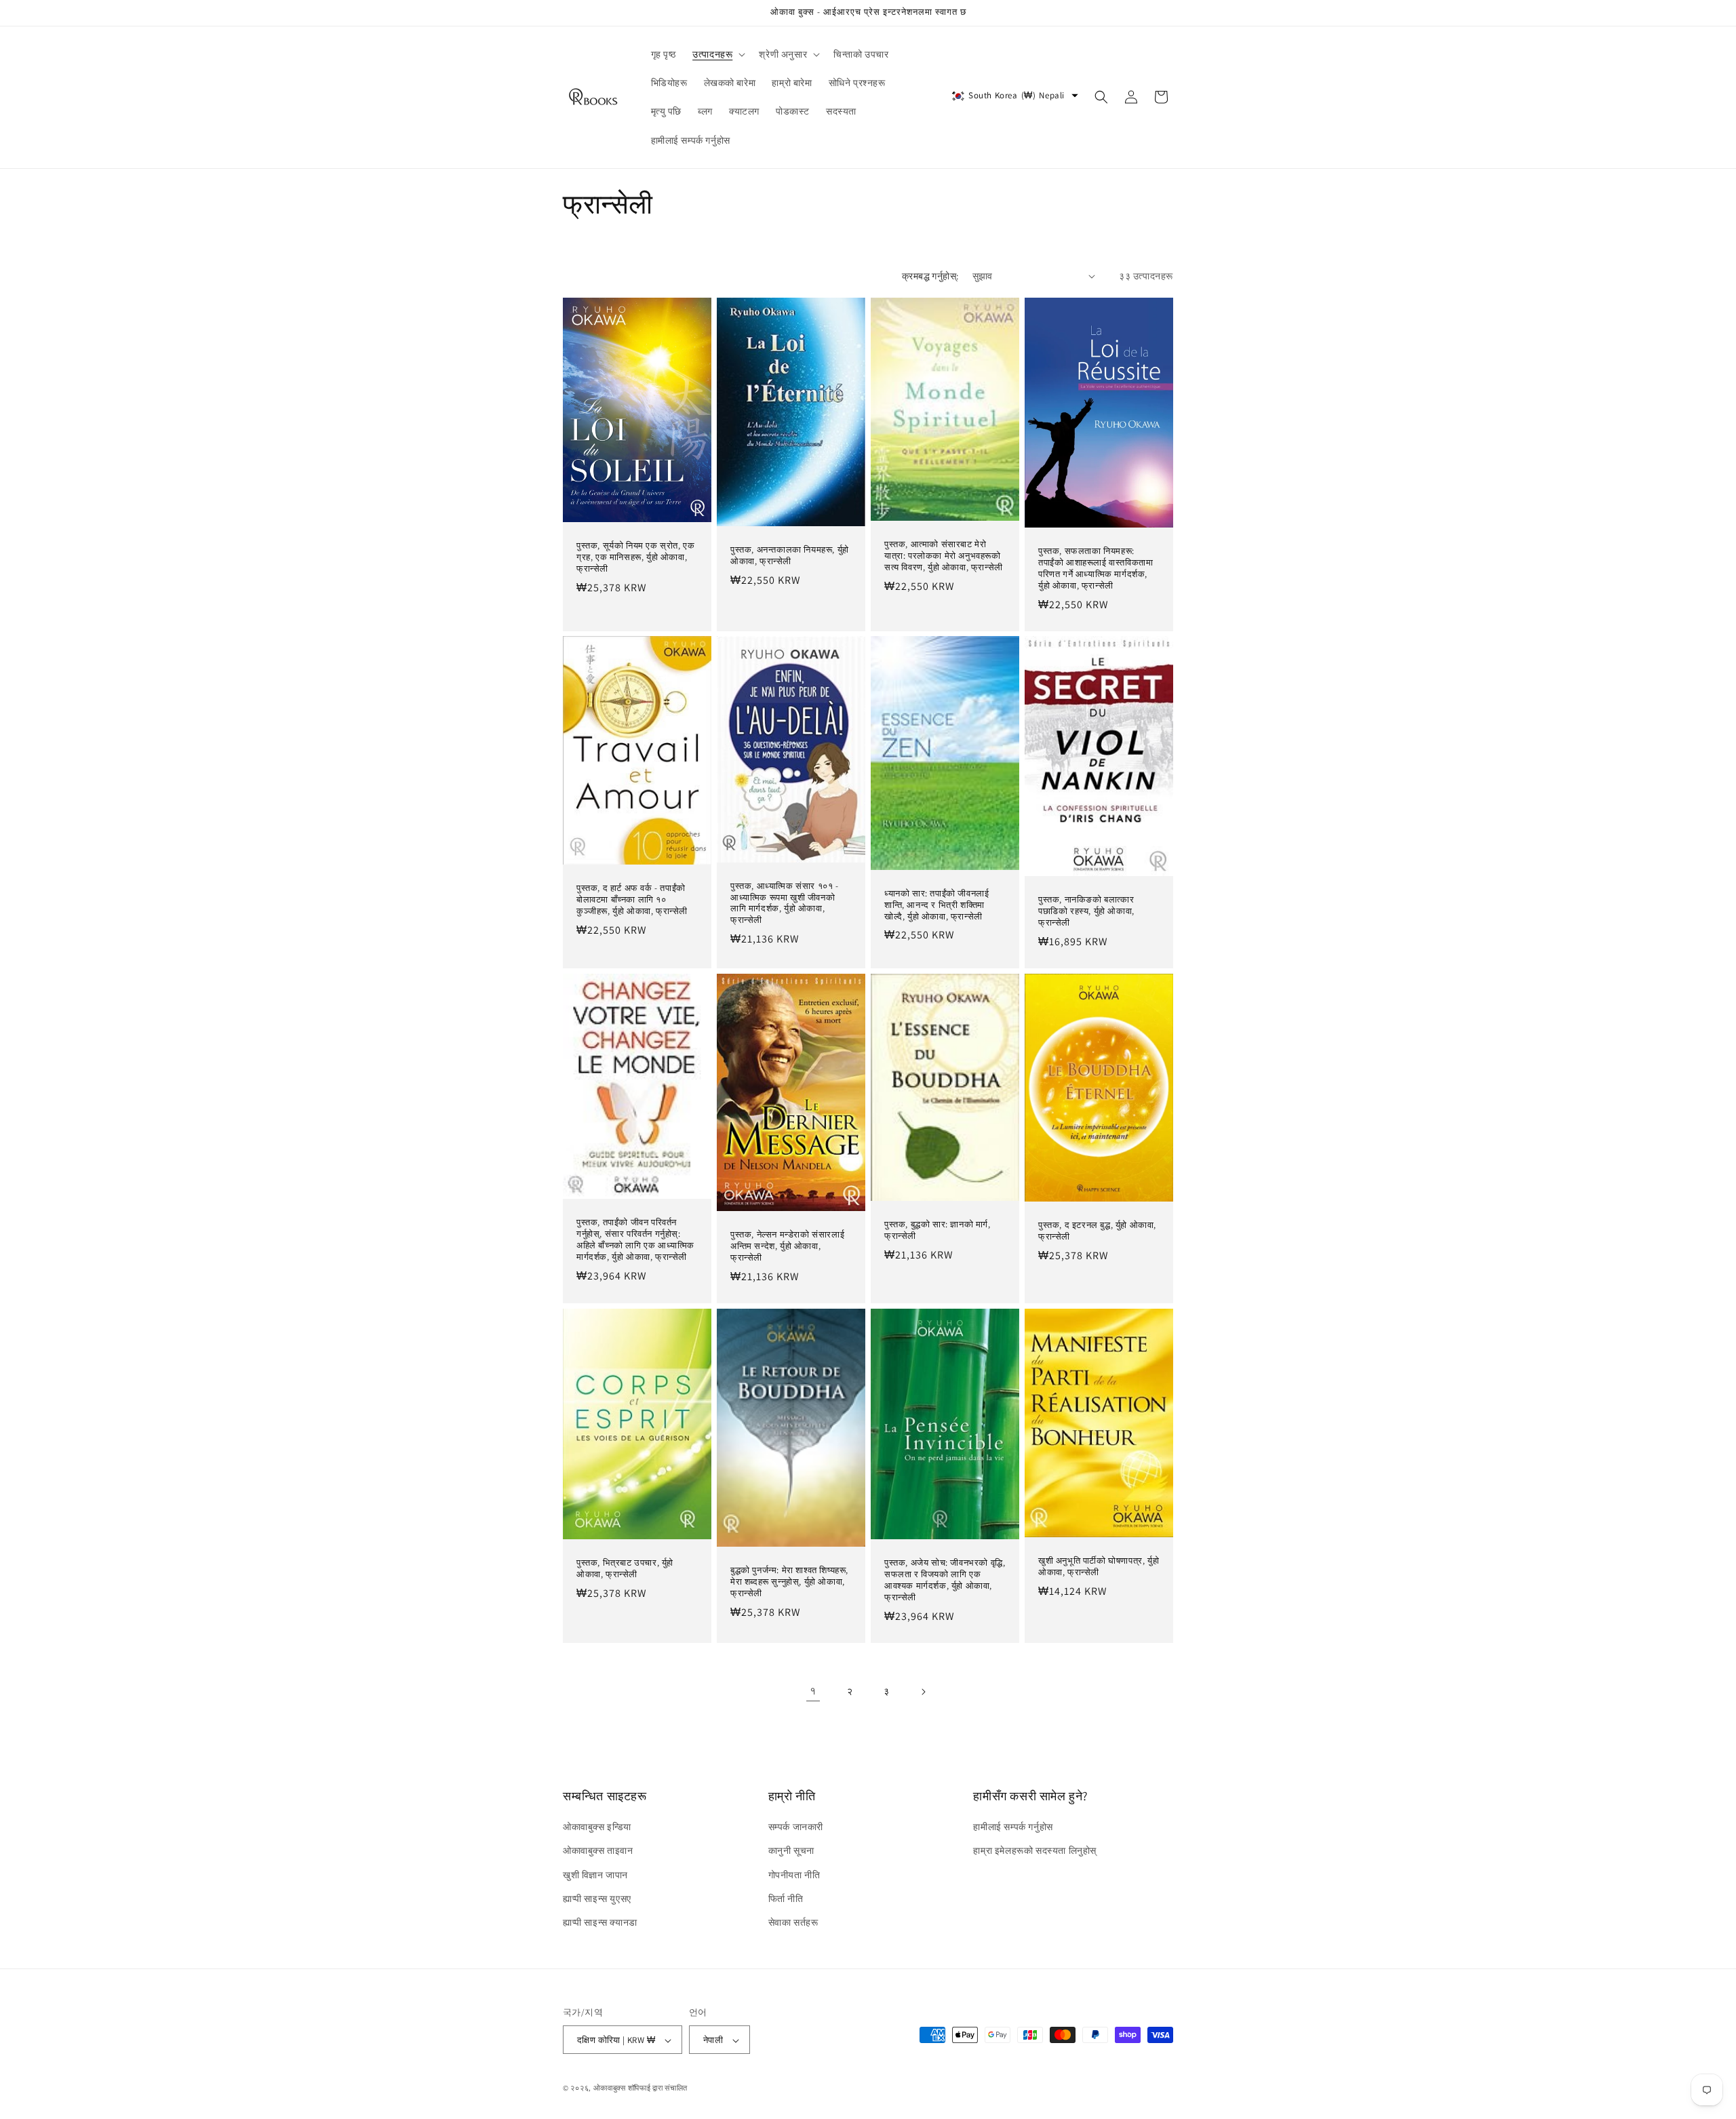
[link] (813, 1692)
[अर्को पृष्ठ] (923, 1692)
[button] (717, 54)
